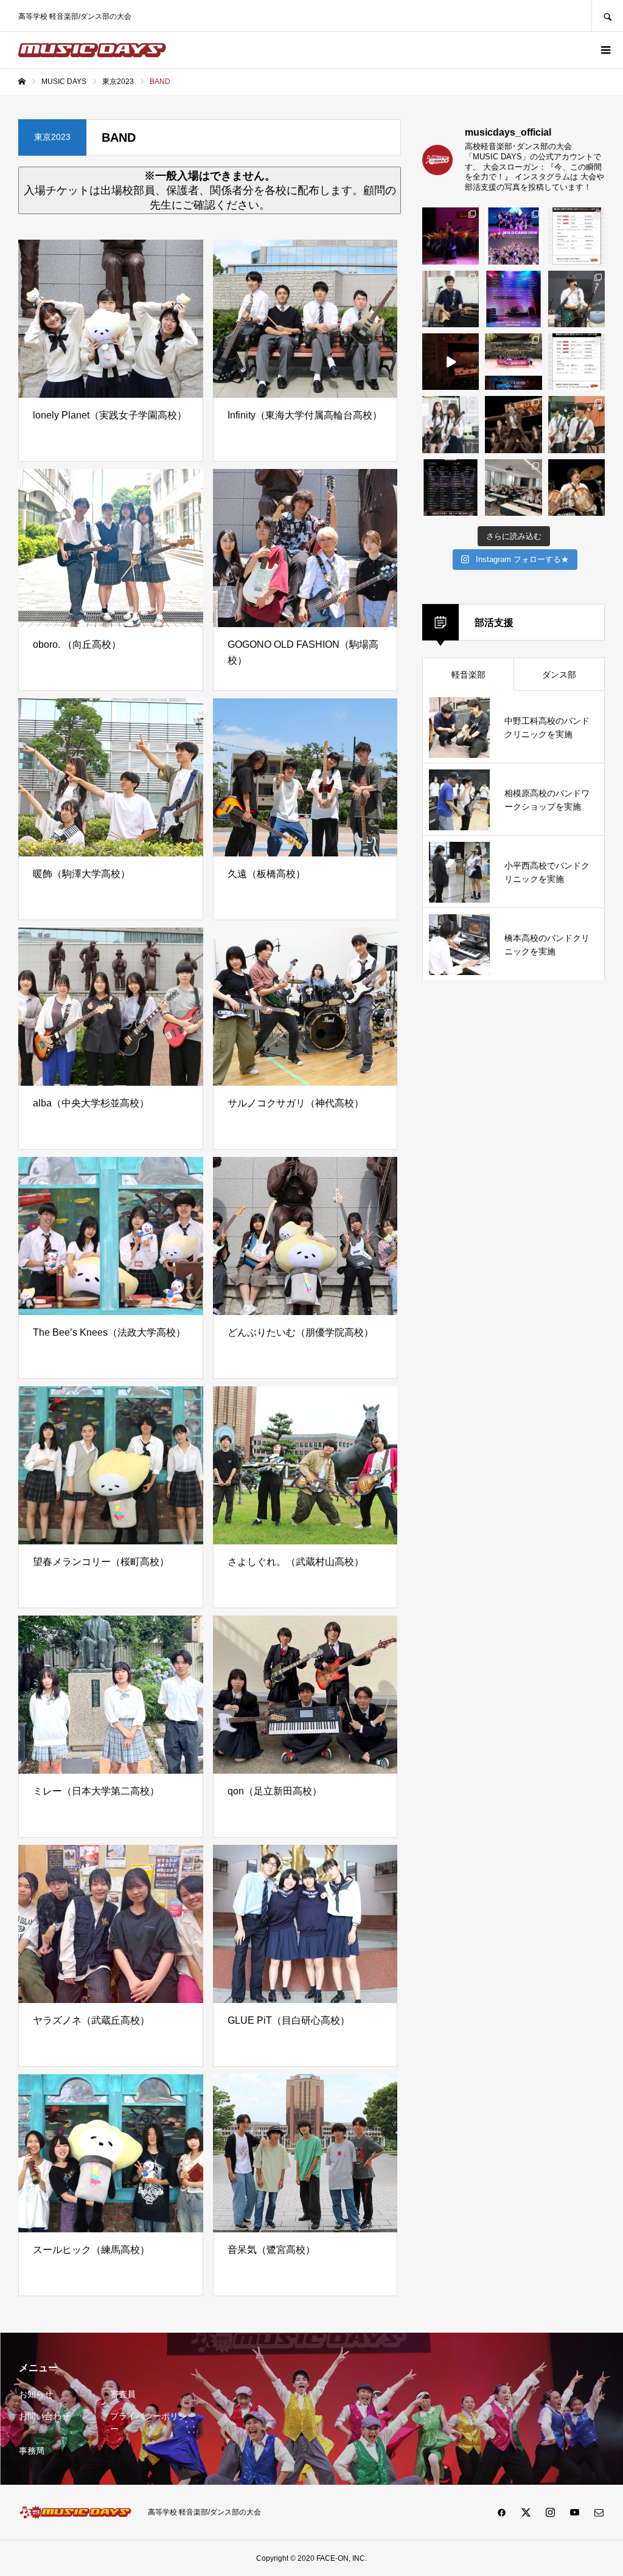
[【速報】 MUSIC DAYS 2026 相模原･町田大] (576, 236)
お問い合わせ (44, 2416)
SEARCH (607, 16)
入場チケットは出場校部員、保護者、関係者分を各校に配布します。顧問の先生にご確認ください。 (210, 190)
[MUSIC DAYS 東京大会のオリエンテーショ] (513, 488)
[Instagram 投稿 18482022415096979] (451, 362)
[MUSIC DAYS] (92, 50)
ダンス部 (559, 675)
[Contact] (599, 2512)
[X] (526, 2512)
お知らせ (36, 2394)
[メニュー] (605, 50)
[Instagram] (550, 2512)
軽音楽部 (468, 675)
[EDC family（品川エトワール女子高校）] (451, 236)
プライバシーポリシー (148, 2422)
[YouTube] (574, 2512)
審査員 (123, 2394)
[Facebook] (501, 2512)
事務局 (32, 2451)
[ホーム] (22, 82)
